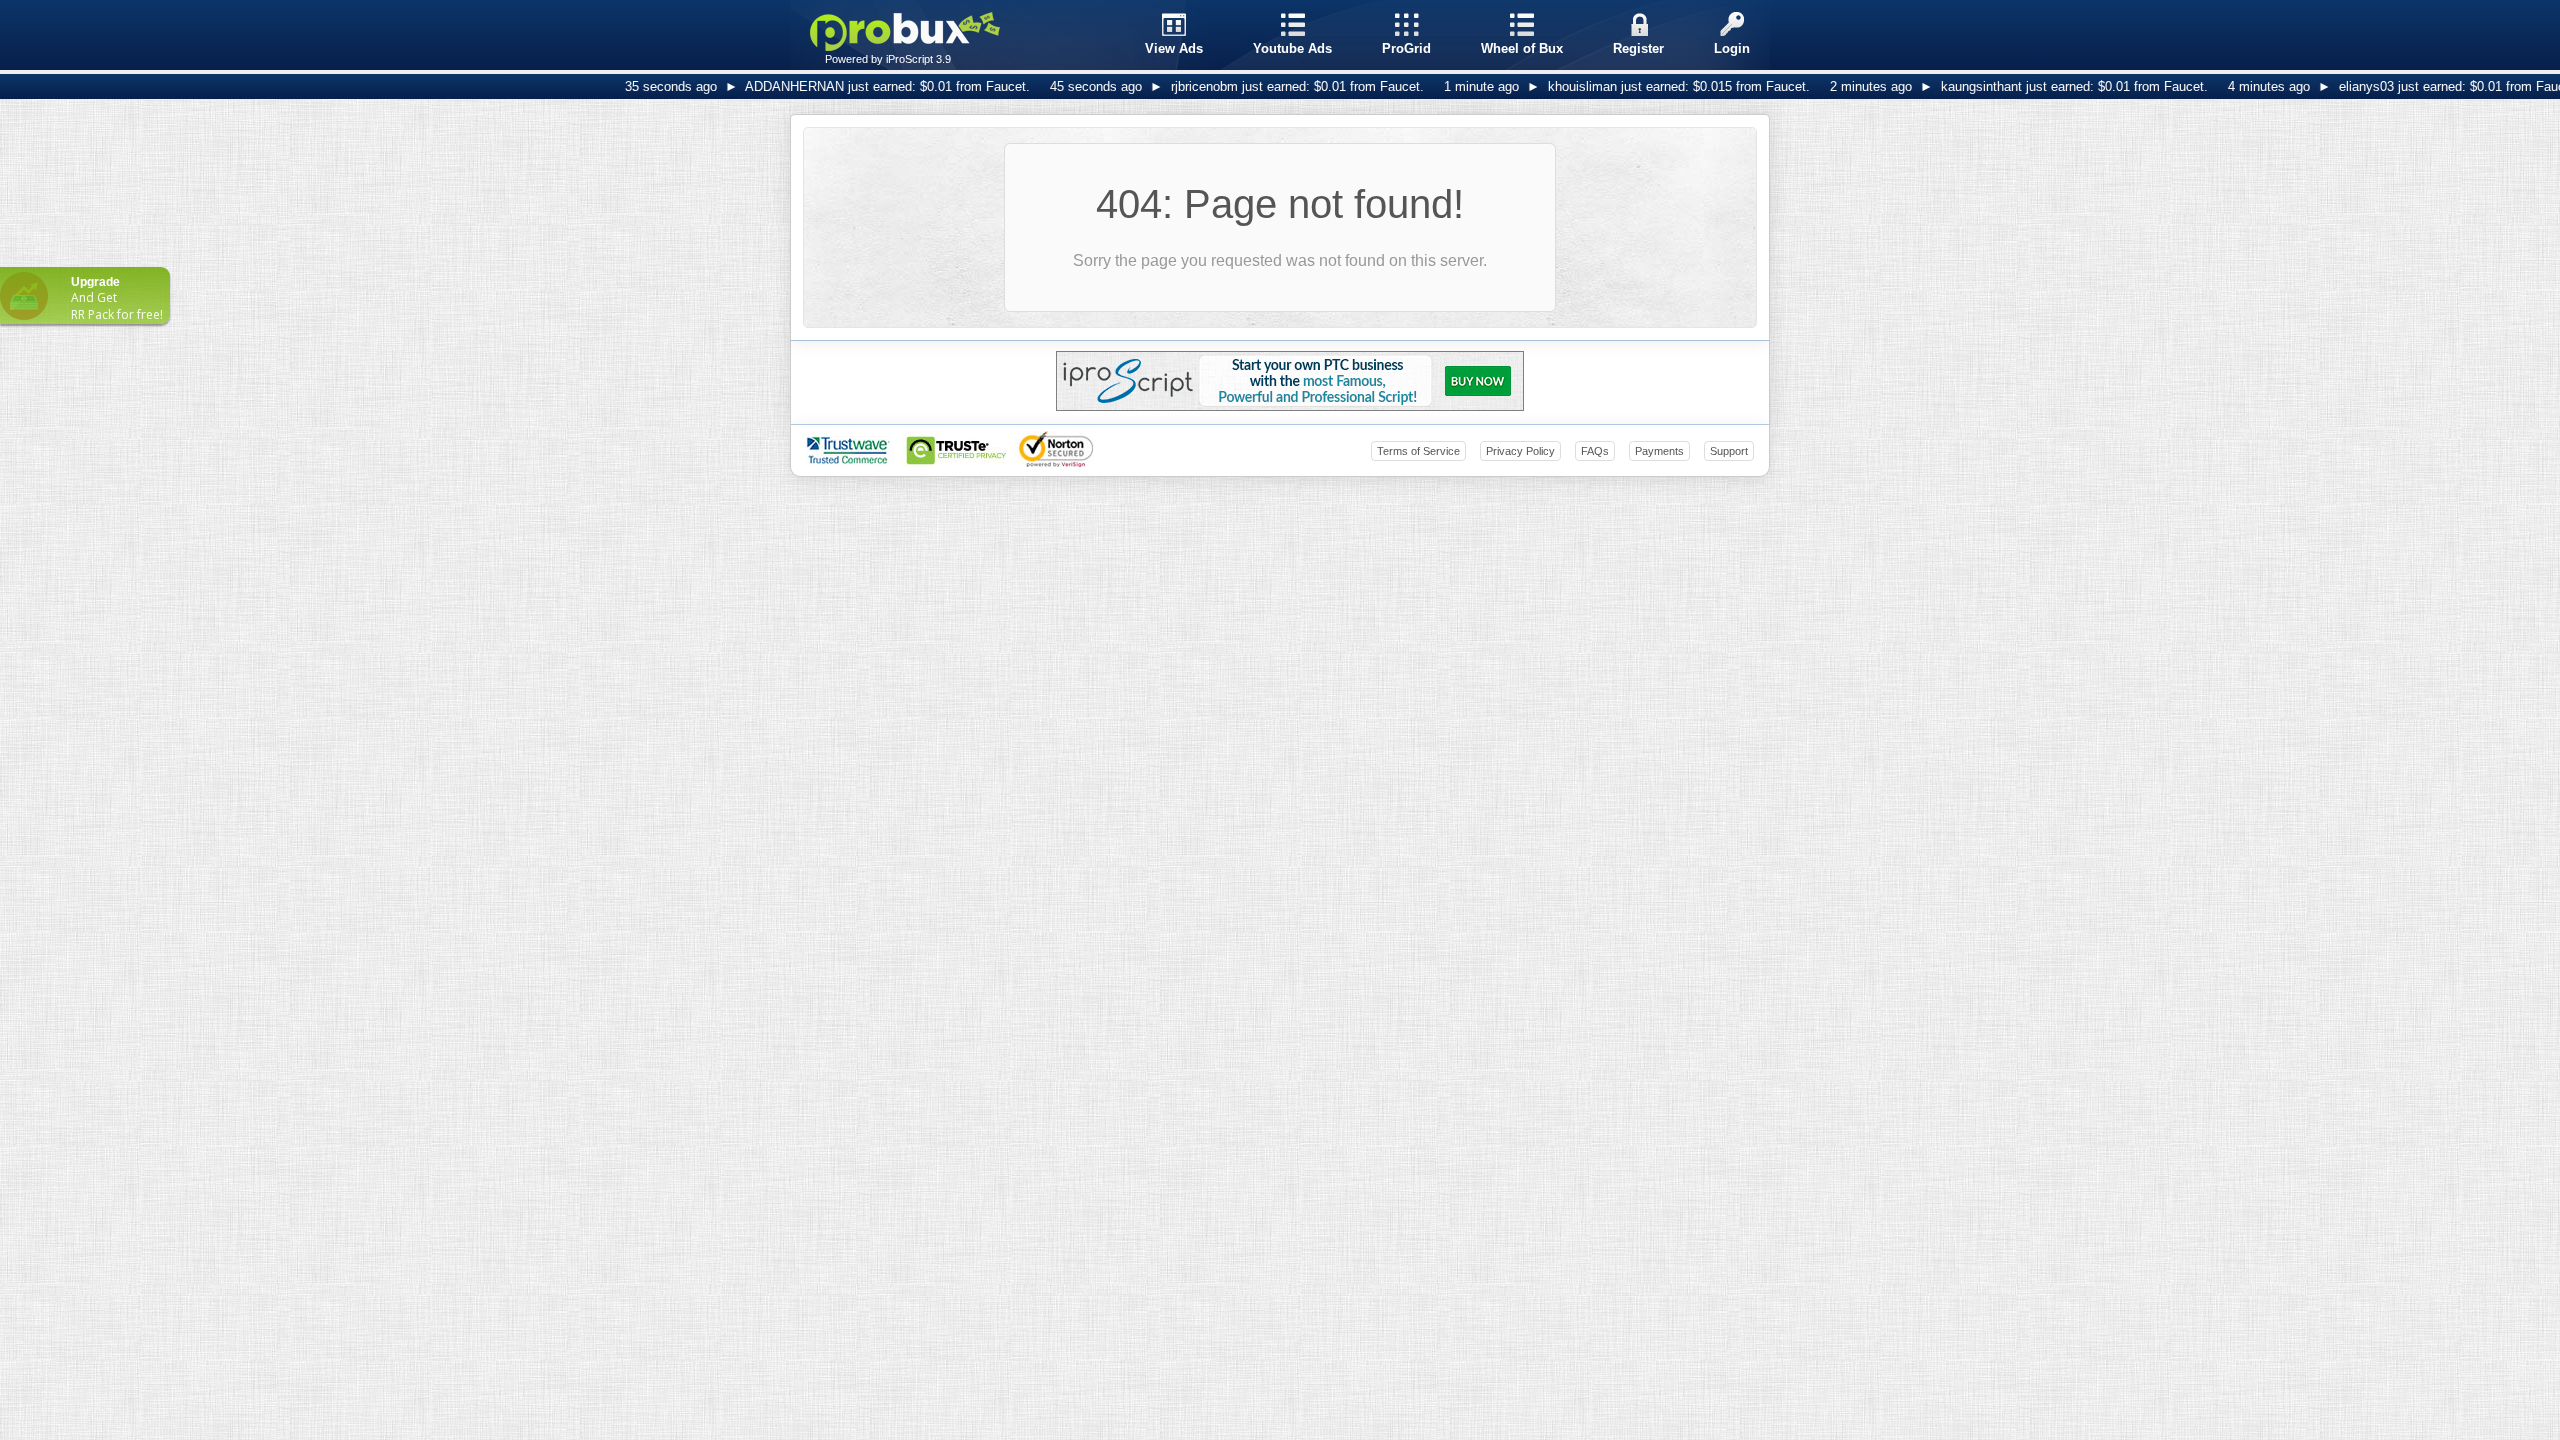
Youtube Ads (1292, 48)
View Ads (1174, 48)
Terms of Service (1418, 451)
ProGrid (1406, 48)
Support (1729, 451)
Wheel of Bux (1522, 48)
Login (1732, 48)
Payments (1659, 451)
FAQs (1595, 451)
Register (1638, 48)
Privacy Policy (1520, 451)
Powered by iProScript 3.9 (888, 59)
